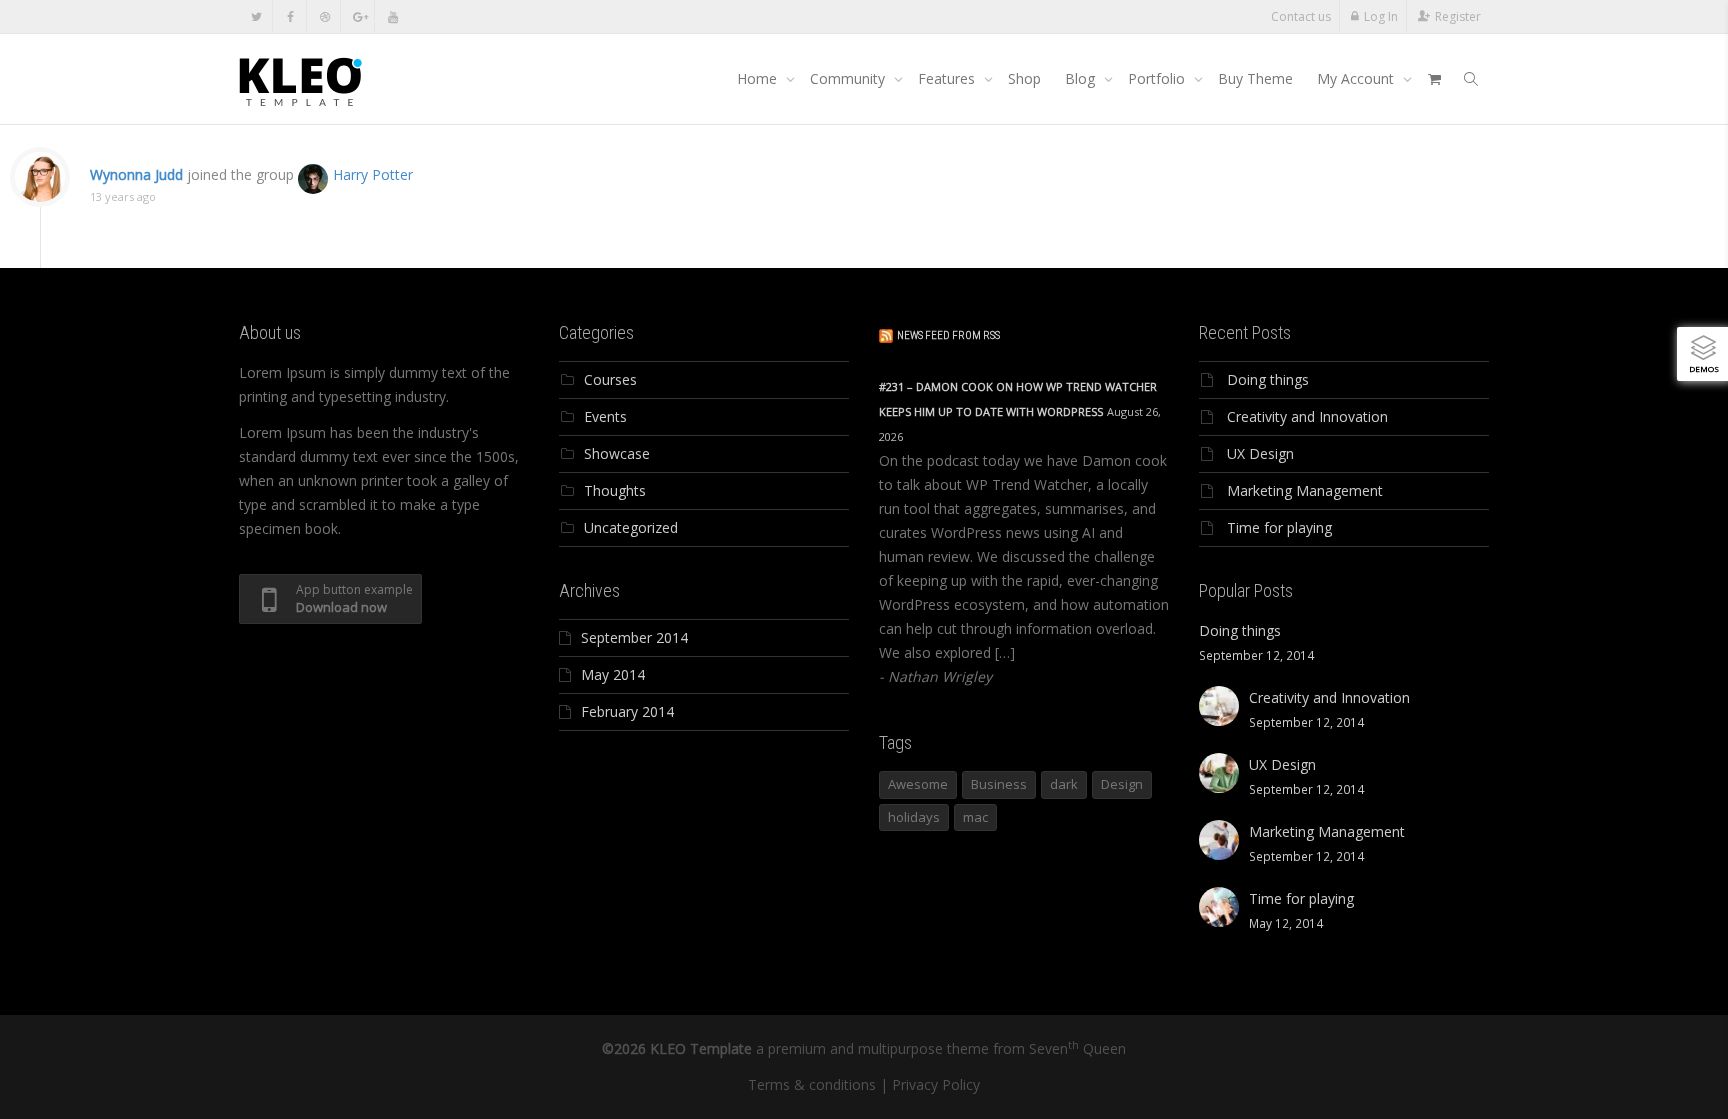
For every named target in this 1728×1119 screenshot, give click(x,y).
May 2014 (613, 674)
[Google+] (358, 16)
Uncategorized (631, 527)
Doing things (1268, 379)
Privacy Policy (936, 1084)
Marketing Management (1305, 490)
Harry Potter (373, 174)
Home (759, 78)
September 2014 (634, 637)
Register (1458, 16)
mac (975, 817)
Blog (1082, 78)
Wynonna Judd (136, 174)
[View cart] (1434, 79)
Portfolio (1158, 78)
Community (849, 78)
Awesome (918, 784)
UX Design (1260, 453)
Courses (610, 379)
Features (948, 78)
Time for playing (1279, 527)
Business (999, 784)
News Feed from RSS (948, 335)
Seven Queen (1077, 1048)
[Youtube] (392, 16)
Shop (1024, 78)
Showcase (617, 453)
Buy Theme (1255, 78)
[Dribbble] (324, 16)
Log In (1381, 16)
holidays (914, 817)
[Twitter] (256, 16)
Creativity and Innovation (1307, 416)
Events (605, 416)
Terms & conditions (812, 1084)
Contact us (1301, 16)
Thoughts (615, 490)
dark (1064, 784)
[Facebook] (290, 16)
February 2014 (627, 711)
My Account (1357, 78)
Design (1122, 784)
